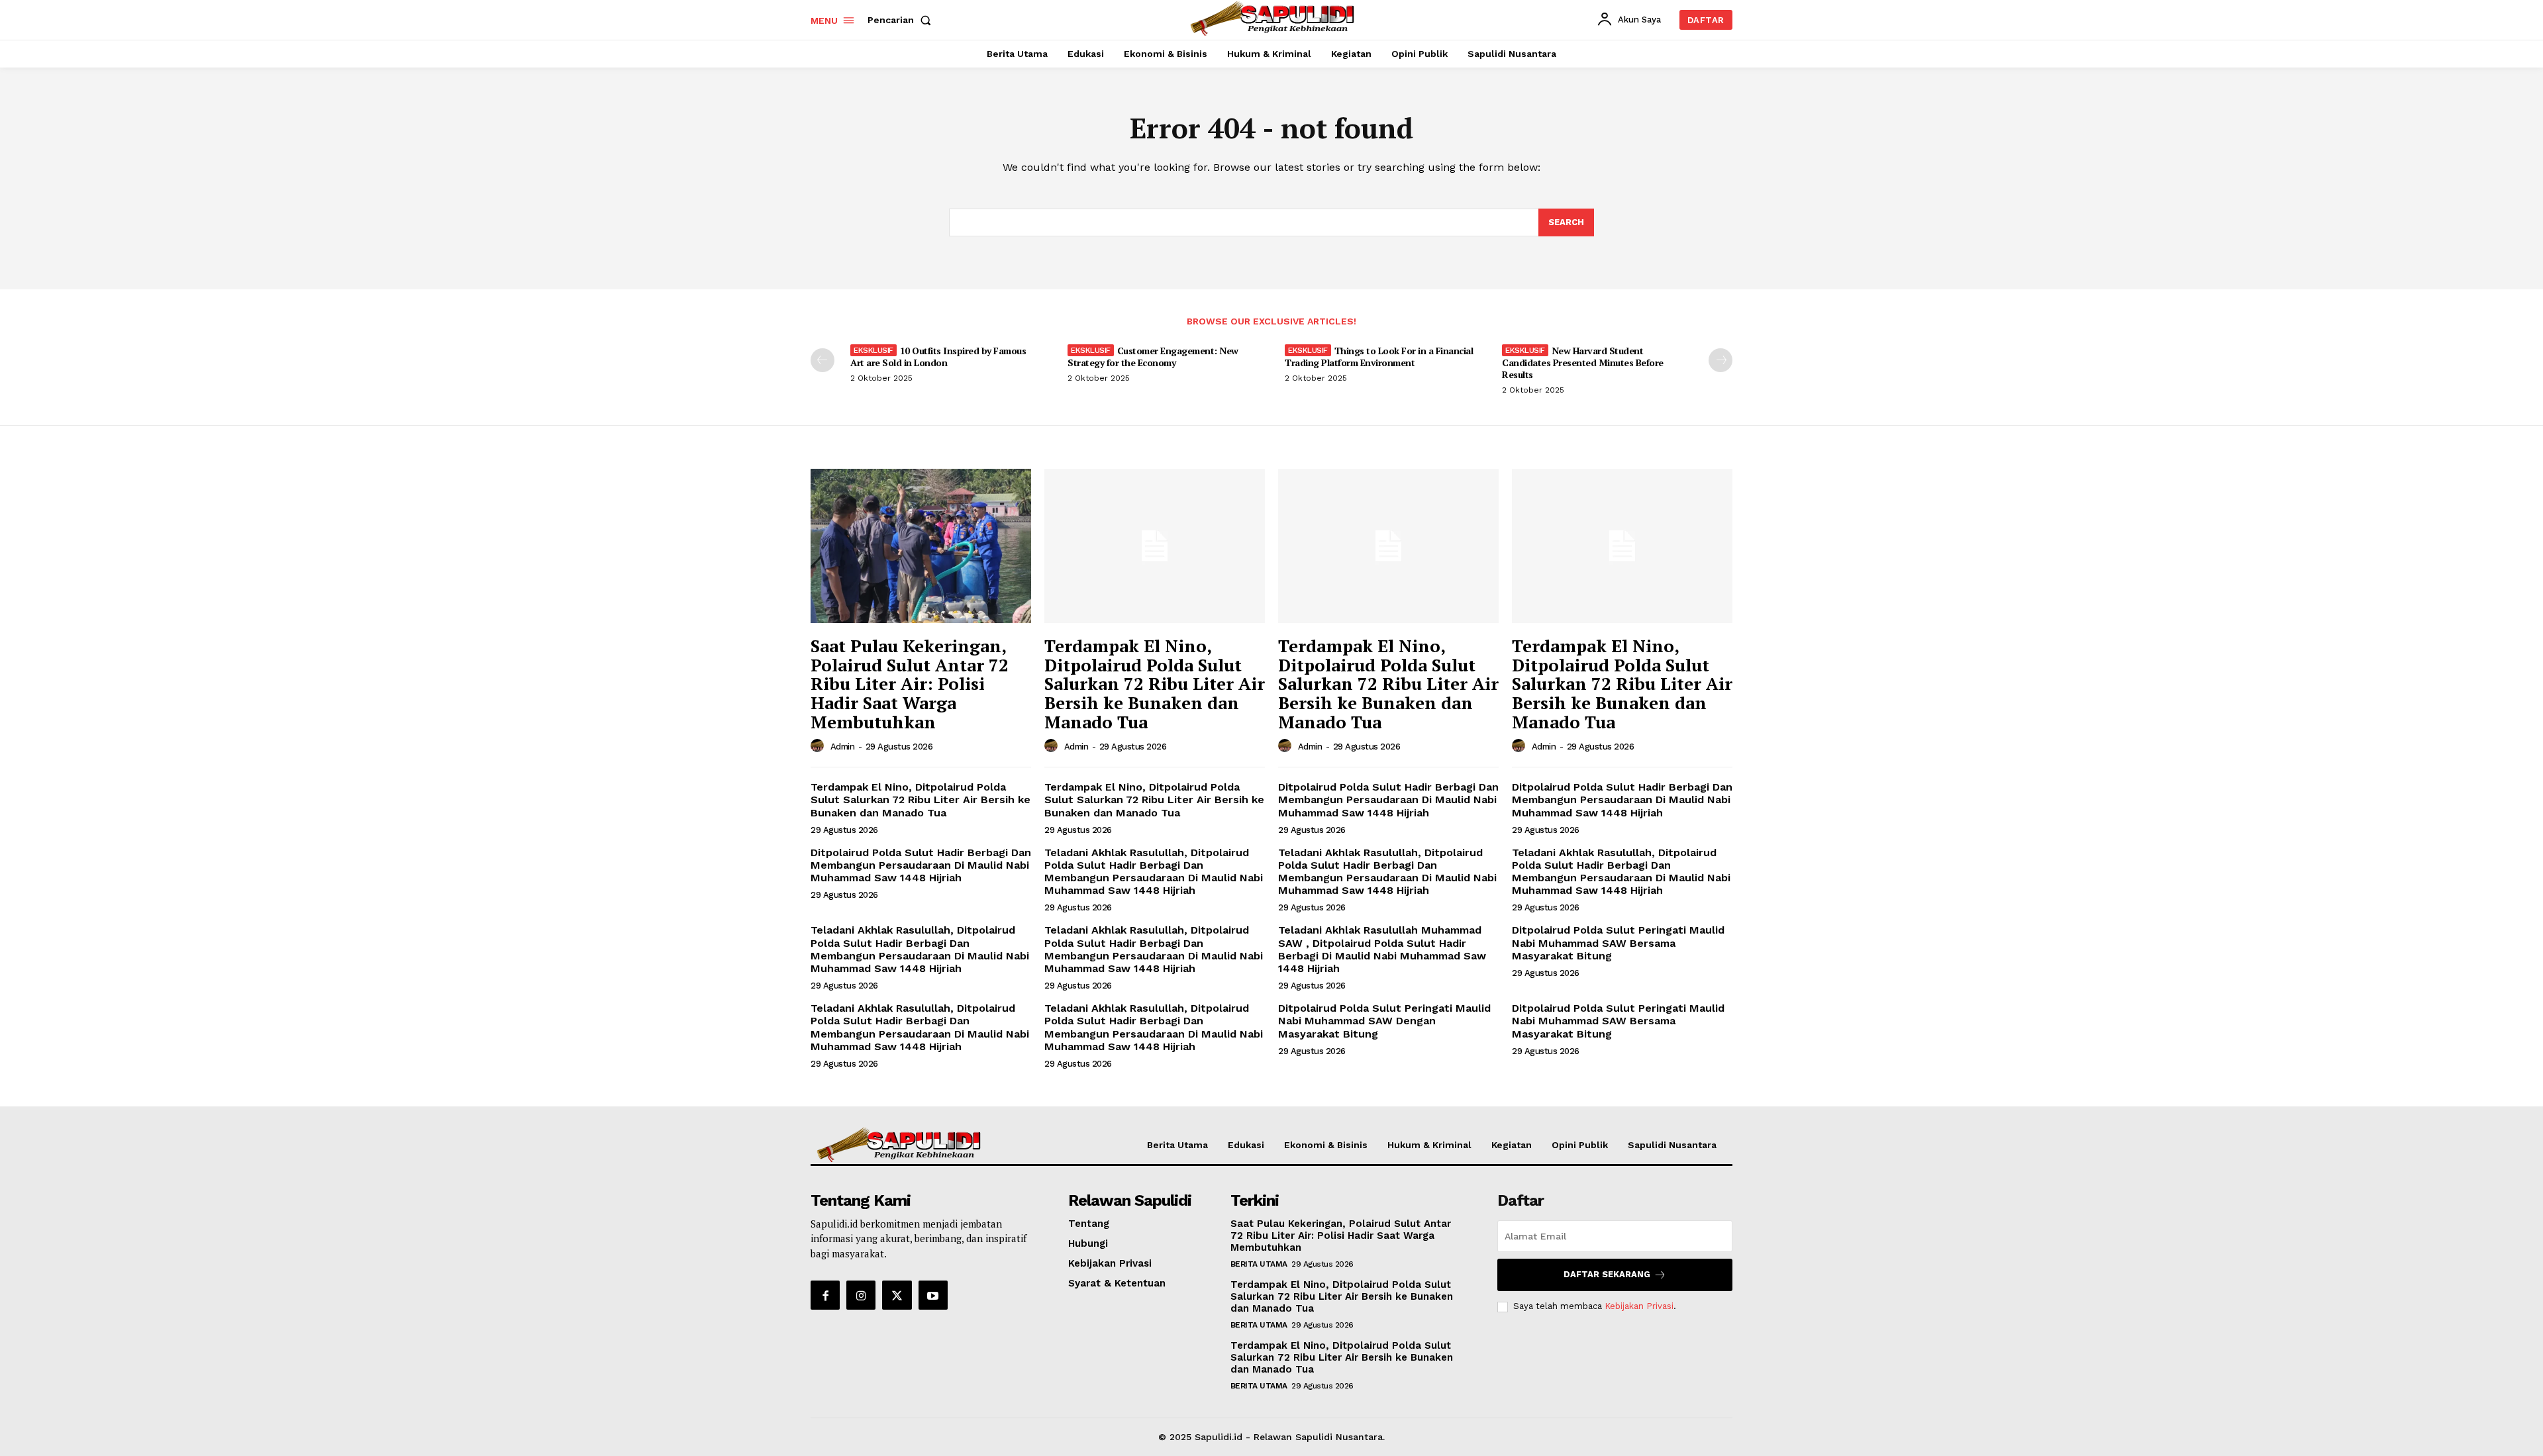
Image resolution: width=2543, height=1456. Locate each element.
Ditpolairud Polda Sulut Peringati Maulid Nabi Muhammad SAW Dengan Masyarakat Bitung (1384, 1021)
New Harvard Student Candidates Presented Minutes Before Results (1583, 363)
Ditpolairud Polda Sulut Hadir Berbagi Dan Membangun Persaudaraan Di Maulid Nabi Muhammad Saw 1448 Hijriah (1388, 800)
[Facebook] (825, 1295)
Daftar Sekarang (1607, 1274)
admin (843, 747)
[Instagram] (861, 1295)
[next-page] (1720, 360)
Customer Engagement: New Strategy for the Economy (1153, 357)
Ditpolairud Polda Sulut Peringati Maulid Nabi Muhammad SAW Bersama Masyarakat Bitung (1618, 943)
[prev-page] (823, 360)
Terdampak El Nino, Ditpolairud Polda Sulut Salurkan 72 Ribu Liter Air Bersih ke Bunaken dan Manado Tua (1155, 683)
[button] (902, 20)
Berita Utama (1259, 1264)
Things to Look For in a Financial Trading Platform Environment (1379, 357)
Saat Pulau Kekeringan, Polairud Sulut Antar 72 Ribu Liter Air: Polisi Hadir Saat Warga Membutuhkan (910, 683)
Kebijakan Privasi (1639, 1306)
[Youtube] (933, 1295)
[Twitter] (897, 1295)
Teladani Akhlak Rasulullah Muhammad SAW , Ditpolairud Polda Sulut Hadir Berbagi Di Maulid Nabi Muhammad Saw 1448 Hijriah (1382, 949)
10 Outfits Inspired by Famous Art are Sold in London (938, 357)
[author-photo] (819, 746)
